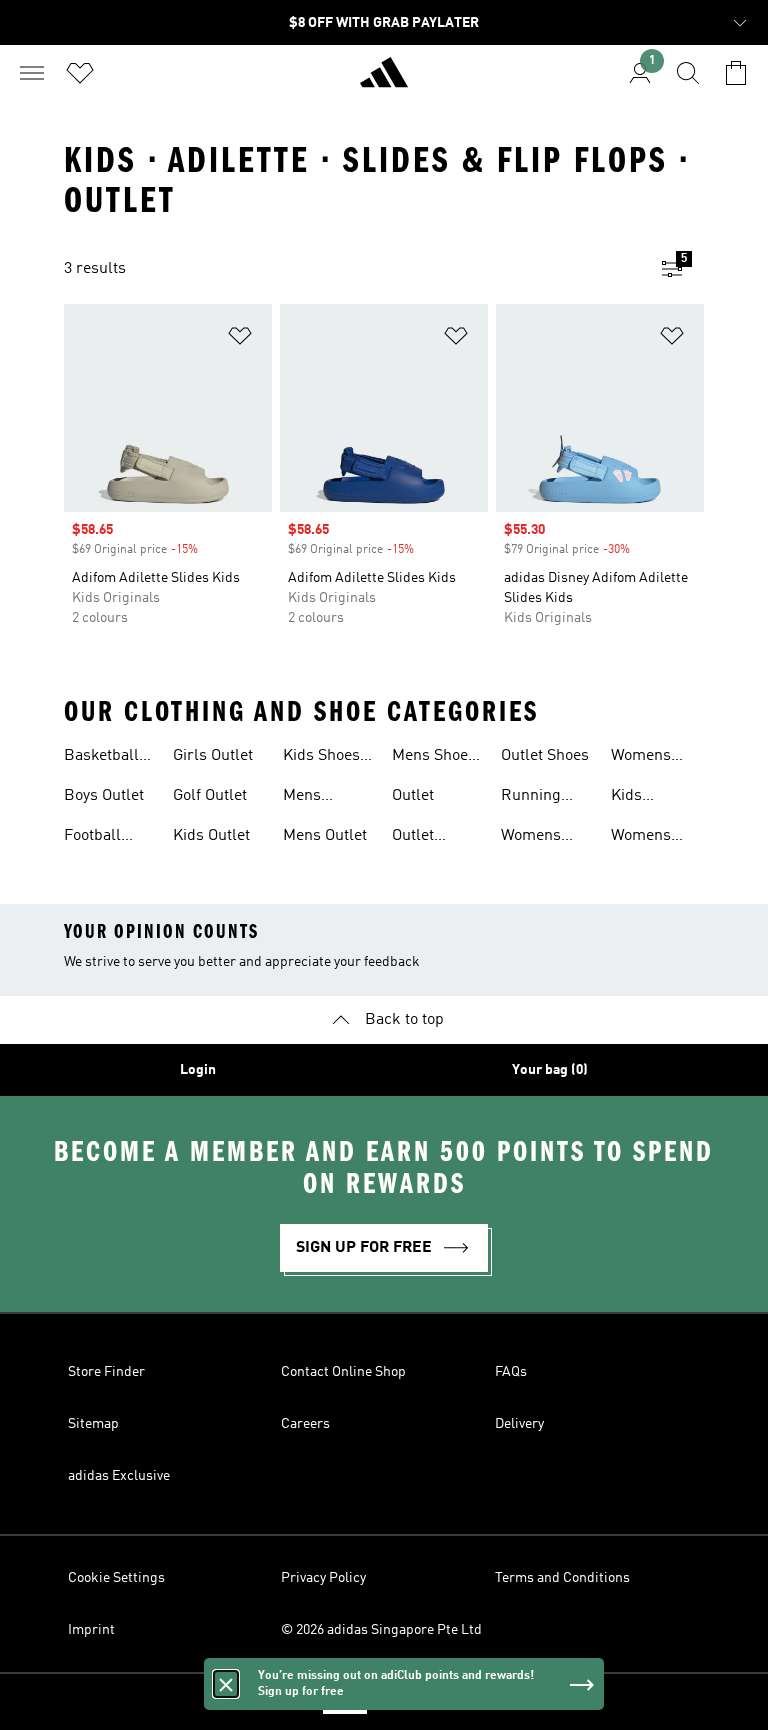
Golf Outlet (210, 796)
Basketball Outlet (101, 758)
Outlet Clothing (421, 838)
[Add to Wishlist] (240, 339)
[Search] (688, 73)
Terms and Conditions (562, 1578)
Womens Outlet (641, 838)
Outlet (413, 796)
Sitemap (93, 1424)
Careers (305, 1424)
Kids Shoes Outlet (321, 758)
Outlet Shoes (545, 756)
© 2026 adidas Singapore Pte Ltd (381, 1630)
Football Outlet (92, 838)
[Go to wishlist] (80, 73)
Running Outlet (531, 798)
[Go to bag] (736, 73)
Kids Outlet (211, 836)
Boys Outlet (104, 796)
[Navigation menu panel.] (32, 73)
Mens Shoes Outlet (434, 758)
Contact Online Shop (343, 1372)
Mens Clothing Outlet (312, 798)
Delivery (519, 1424)
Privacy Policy (323, 1578)
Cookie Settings (116, 1578)
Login (198, 1070)
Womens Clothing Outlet (531, 838)
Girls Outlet (213, 756)
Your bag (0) (550, 1070)
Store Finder (106, 1372)
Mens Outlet (325, 836)
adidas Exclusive (119, 1476)
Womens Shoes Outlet (655, 758)
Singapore (414, 1702)
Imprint (91, 1630)
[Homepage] (384, 81)
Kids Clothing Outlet (640, 798)
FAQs (511, 1372)
